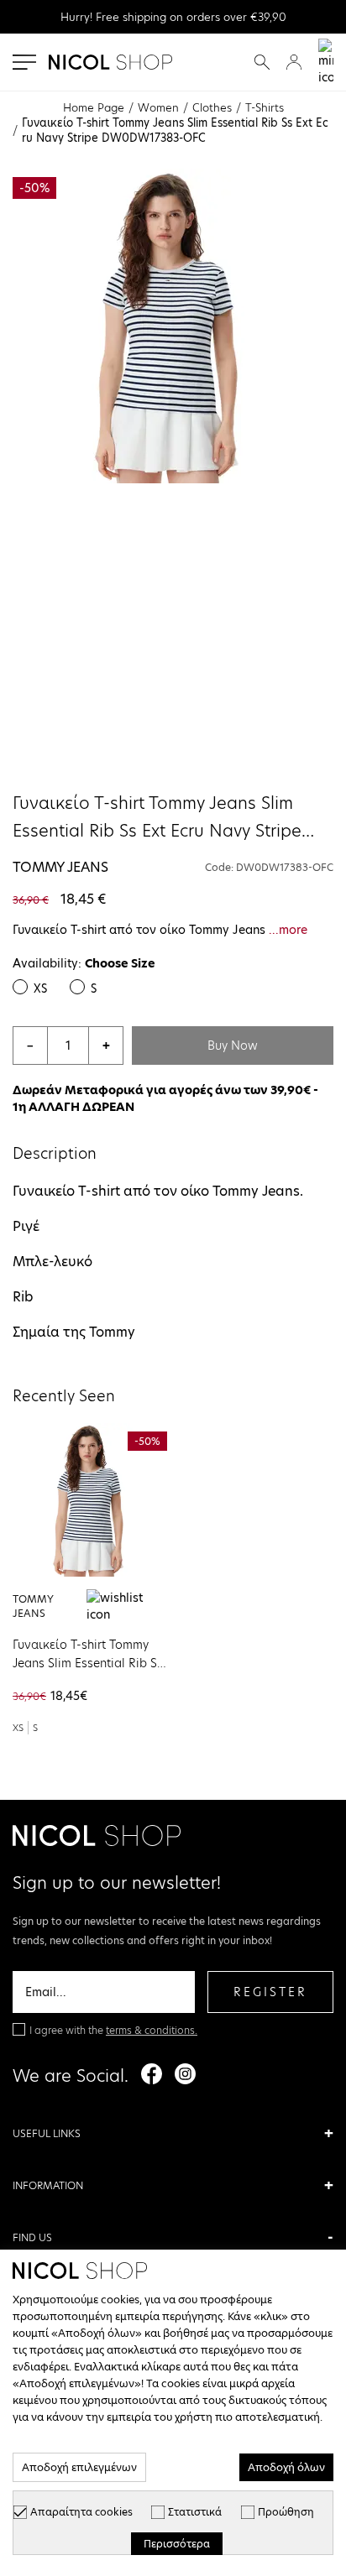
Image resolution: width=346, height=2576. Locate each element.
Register (270, 1992)
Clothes (212, 107)
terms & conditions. (152, 2030)
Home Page (94, 107)
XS (40, 988)
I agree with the (113, 2030)
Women (158, 107)
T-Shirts (265, 107)
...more (288, 930)
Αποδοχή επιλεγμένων (79, 2467)
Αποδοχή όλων (286, 2467)
